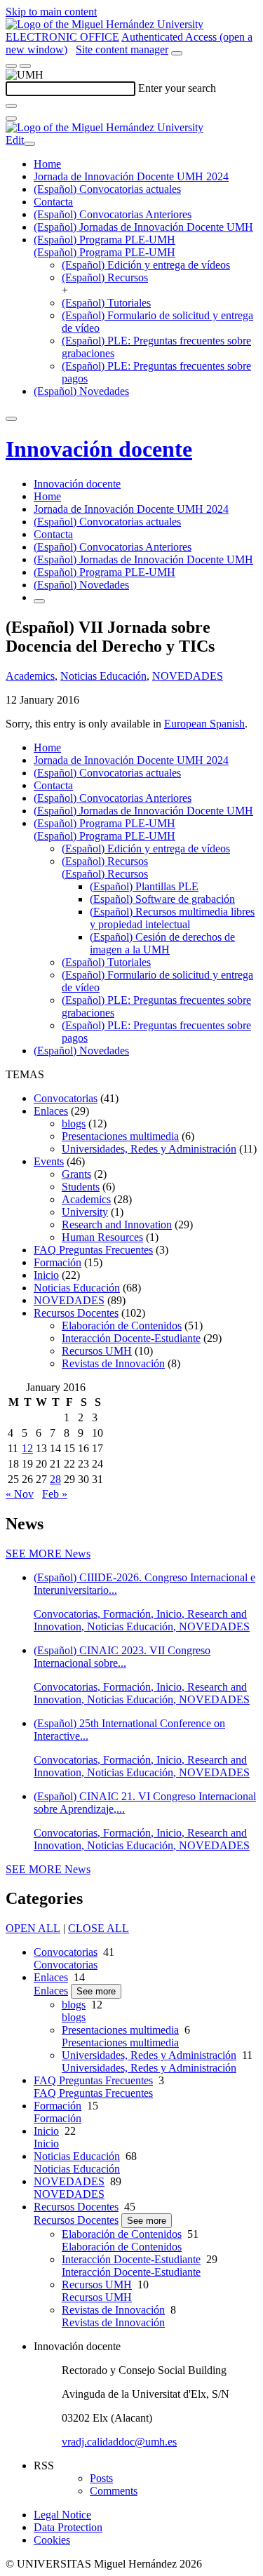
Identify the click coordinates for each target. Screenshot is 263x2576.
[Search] (11, 106)
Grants (76, 1174)
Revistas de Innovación (113, 1363)
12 (27, 1448)
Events (49, 1161)
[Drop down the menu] (25, 66)
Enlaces (51, 1111)
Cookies (52, 2540)
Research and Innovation (117, 1225)
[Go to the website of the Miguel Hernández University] (104, 24)
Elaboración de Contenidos (122, 1326)
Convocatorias (66, 1098)
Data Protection (68, 2527)
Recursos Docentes (76, 1313)
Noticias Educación (103, 676)
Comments (114, 2491)
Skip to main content (51, 12)
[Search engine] (177, 53)
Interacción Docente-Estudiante (131, 1338)
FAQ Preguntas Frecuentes (93, 1250)
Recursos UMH (97, 1351)
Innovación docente (99, 449)
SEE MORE (48, 1554)
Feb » (55, 1494)
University (85, 1212)
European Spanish (204, 724)
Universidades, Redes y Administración (149, 1149)
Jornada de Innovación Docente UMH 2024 (131, 176)
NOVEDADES (188, 676)
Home (47, 164)
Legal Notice (62, 2515)
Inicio (46, 1275)
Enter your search (177, 88)
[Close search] (11, 119)
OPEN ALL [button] (33, 1928)
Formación (58, 1262)
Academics (30, 676)
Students (81, 1187)
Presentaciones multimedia (120, 1136)
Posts (101, 2478)
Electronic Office (62, 37)
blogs (74, 1123)
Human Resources (102, 1237)
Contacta (53, 202)
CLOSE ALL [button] (99, 1928)
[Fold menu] (29, 144)
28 (55, 1479)
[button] (104, 252)
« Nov (20, 1494)
